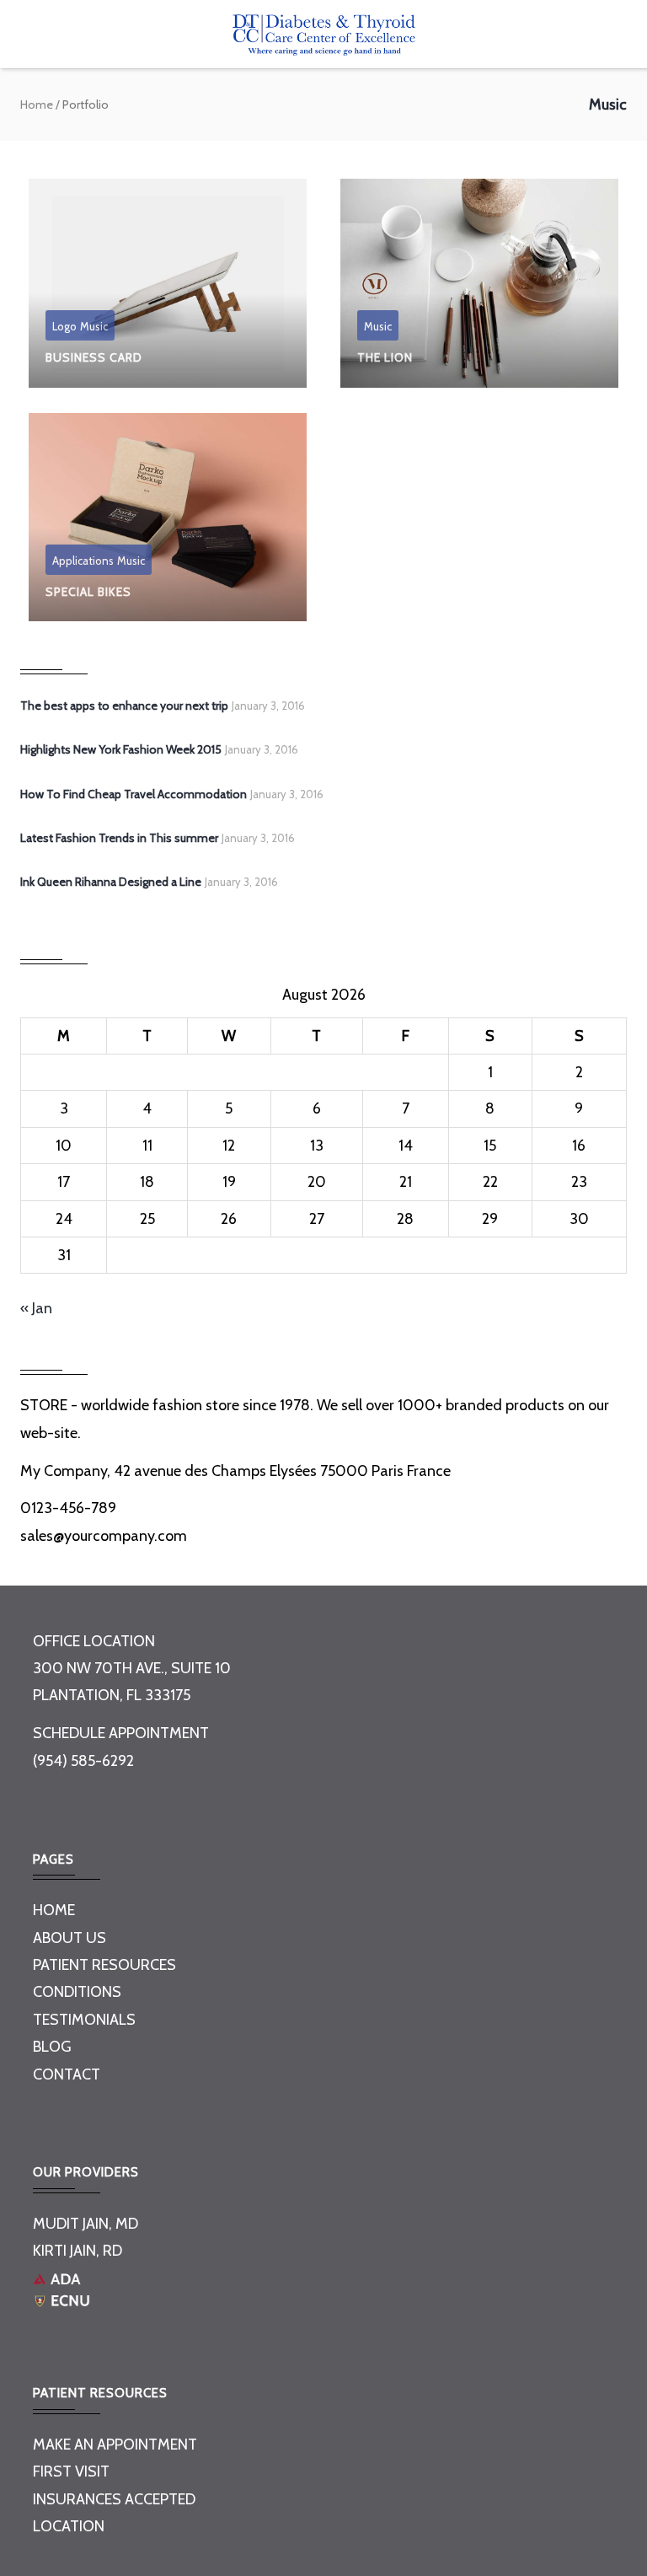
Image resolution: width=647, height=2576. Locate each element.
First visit (71, 2471)
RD (112, 2251)
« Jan (36, 1308)
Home (37, 105)
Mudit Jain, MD (86, 2224)
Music (94, 326)
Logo (64, 326)
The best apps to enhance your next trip (124, 706)
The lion (385, 357)
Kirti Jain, (66, 2251)
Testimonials (84, 2020)
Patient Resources (104, 1965)
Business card (94, 357)
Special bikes (88, 592)
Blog (52, 2047)
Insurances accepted (114, 2499)
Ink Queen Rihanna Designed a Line (111, 882)
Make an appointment (115, 2445)
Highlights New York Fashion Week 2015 (121, 749)
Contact (67, 2074)
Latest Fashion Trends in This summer (119, 838)
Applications (83, 561)
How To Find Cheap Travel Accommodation (134, 794)
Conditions (77, 1992)
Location (69, 2526)
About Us (70, 1938)
